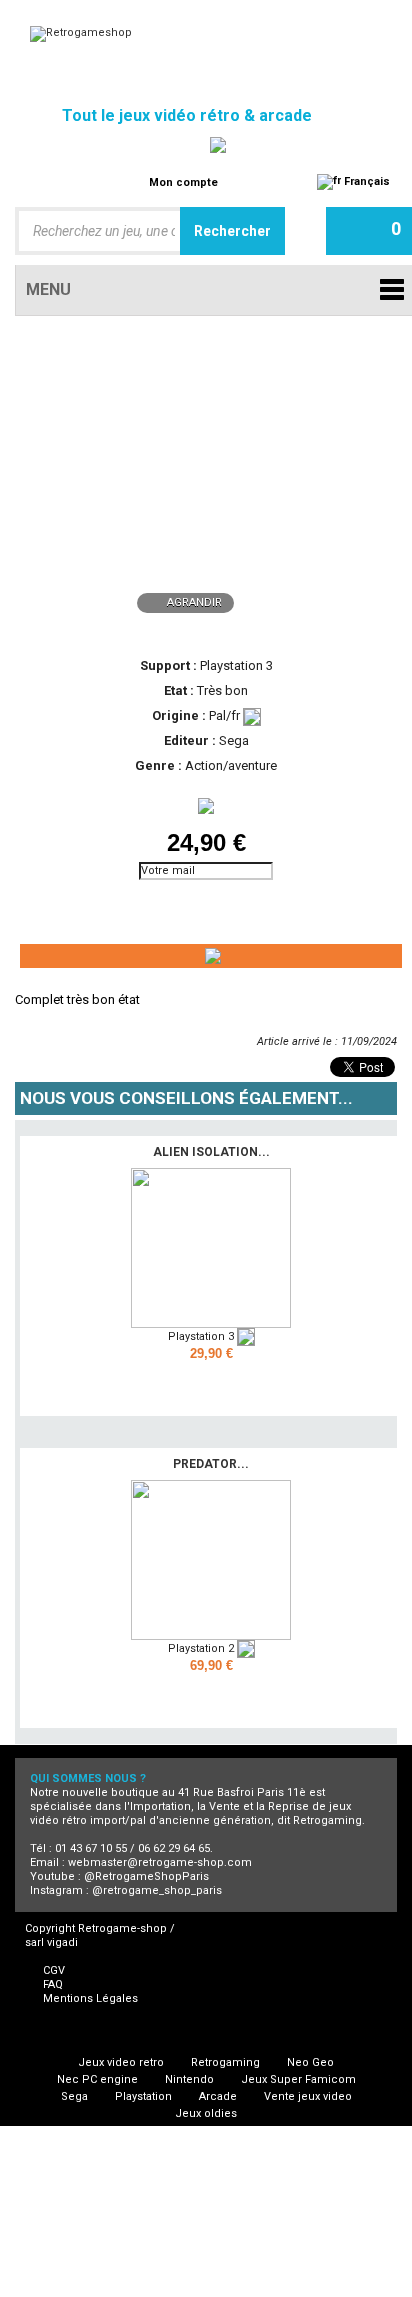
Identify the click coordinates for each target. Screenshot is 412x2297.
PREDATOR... (211, 1464)
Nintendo (189, 2079)
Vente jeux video (308, 2096)
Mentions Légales (90, 1998)
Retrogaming (225, 2062)
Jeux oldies (206, 2113)
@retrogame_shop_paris (157, 1890)
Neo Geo (310, 2062)
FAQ (53, 1984)
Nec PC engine (97, 2079)
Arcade (218, 2096)
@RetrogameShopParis (146, 1876)
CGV (54, 1970)
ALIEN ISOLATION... (211, 1152)
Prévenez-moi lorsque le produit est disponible (105, 905)
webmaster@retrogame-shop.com (160, 1862)
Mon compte (183, 182)
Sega (74, 2096)
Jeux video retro (121, 2062)
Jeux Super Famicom (298, 2079)
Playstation (143, 2096)
